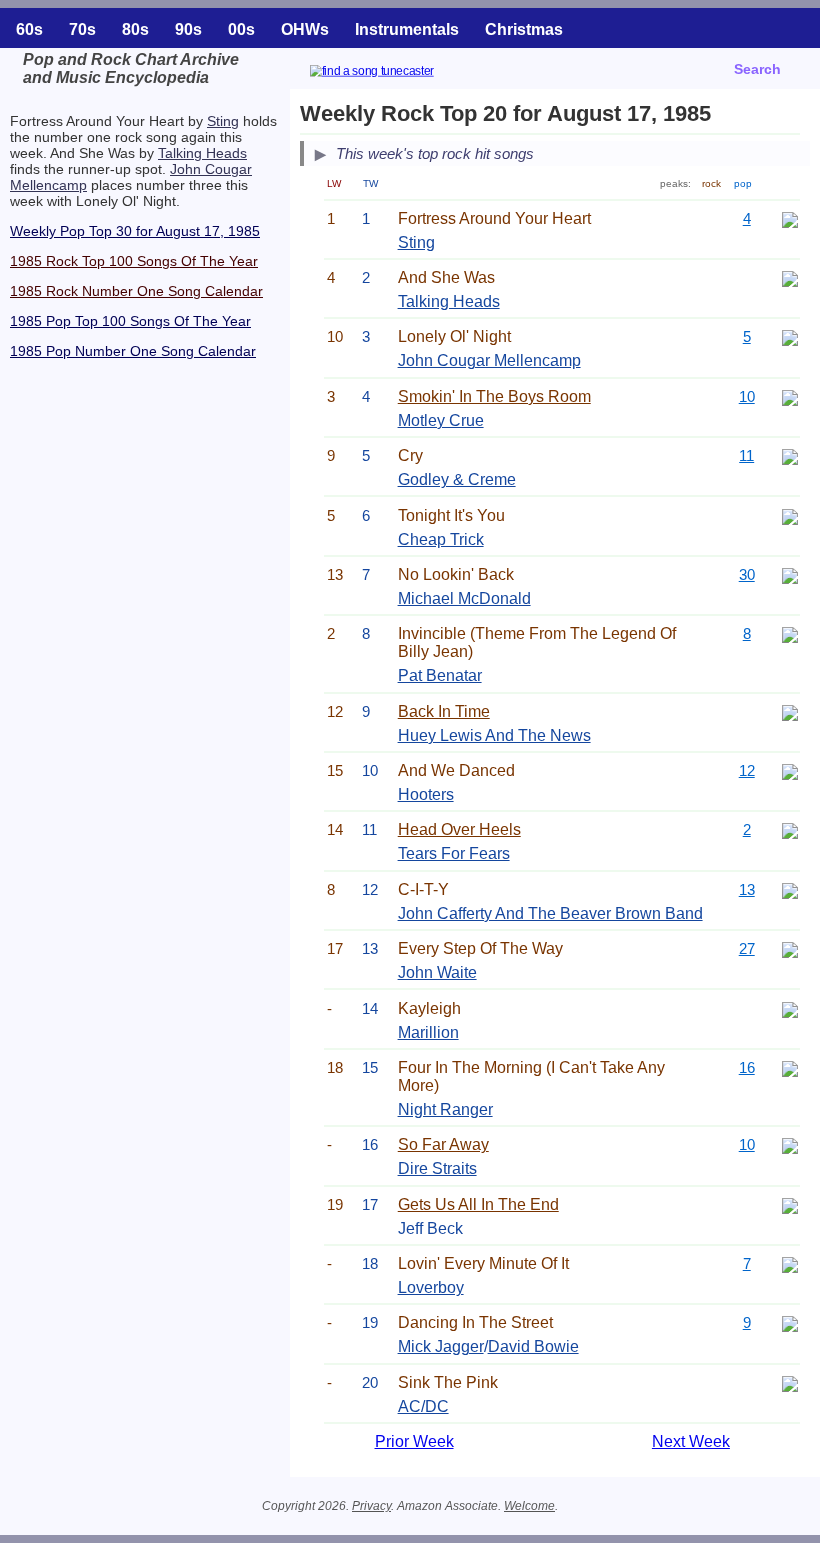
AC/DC (423, 1406)
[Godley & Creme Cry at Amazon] (790, 455)
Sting (223, 121)
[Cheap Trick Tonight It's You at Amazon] (790, 515)
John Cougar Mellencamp (489, 360)
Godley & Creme (457, 479)
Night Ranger (445, 1109)
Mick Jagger (441, 1346)
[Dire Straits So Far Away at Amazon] (790, 1144)
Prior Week (414, 1441)
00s (241, 29)
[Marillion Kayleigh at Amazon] (790, 1008)
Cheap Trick (441, 539)
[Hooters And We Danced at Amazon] (790, 770)
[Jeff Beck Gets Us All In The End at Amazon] (790, 1204)
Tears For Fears (454, 853)
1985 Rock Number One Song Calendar (136, 291)
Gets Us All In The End (478, 1204)
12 (747, 770)
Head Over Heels (459, 829)
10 (747, 396)
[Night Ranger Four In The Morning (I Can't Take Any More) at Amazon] (790, 1067)
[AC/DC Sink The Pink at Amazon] (790, 1382)
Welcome (529, 1506)
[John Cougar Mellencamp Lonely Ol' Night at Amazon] (790, 336)
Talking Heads (202, 153)
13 (747, 889)
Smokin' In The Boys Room (494, 396)
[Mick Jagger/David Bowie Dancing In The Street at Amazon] (790, 1322)
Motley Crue (441, 420)
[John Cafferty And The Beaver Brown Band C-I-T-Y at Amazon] (790, 889)
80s (135, 29)
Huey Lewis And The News (494, 735)
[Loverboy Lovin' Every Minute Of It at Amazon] (790, 1263)
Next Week (691, 1441)
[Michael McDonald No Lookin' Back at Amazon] (790, 574)
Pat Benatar (440, 675)
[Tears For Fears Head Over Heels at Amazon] (790, 829)
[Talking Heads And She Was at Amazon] (790, 277)
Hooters (426, 794)
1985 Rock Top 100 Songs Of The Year (134, 261)
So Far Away (443, 1144)
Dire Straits (437, 1168)
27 (747, 948)
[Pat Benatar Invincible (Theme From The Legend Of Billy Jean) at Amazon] (790, 633)
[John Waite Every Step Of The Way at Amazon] (790, 948)
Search (757, 69)
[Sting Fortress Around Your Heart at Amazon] (790, 218)
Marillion (428, 1032)
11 (746, 455)
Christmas (524, 29)
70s (82, 29)
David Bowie (533, 1346)
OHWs (305, 29)
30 (747, 574)
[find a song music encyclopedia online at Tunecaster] (396, 73)
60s (29, 29)
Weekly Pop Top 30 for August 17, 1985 (135, 231)
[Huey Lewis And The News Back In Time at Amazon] (790, 711)
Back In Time (444, 711)
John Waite (437, 972)
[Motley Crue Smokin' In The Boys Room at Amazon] (790, 396)
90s (188, 29)
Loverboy (431, 1287)
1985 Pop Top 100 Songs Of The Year (130, 321)
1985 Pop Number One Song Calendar (133, 351)
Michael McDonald (464, 598)
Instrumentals (407, 29)
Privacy (371, 1506)
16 (747, 1067)
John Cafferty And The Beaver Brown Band (550, 913)
